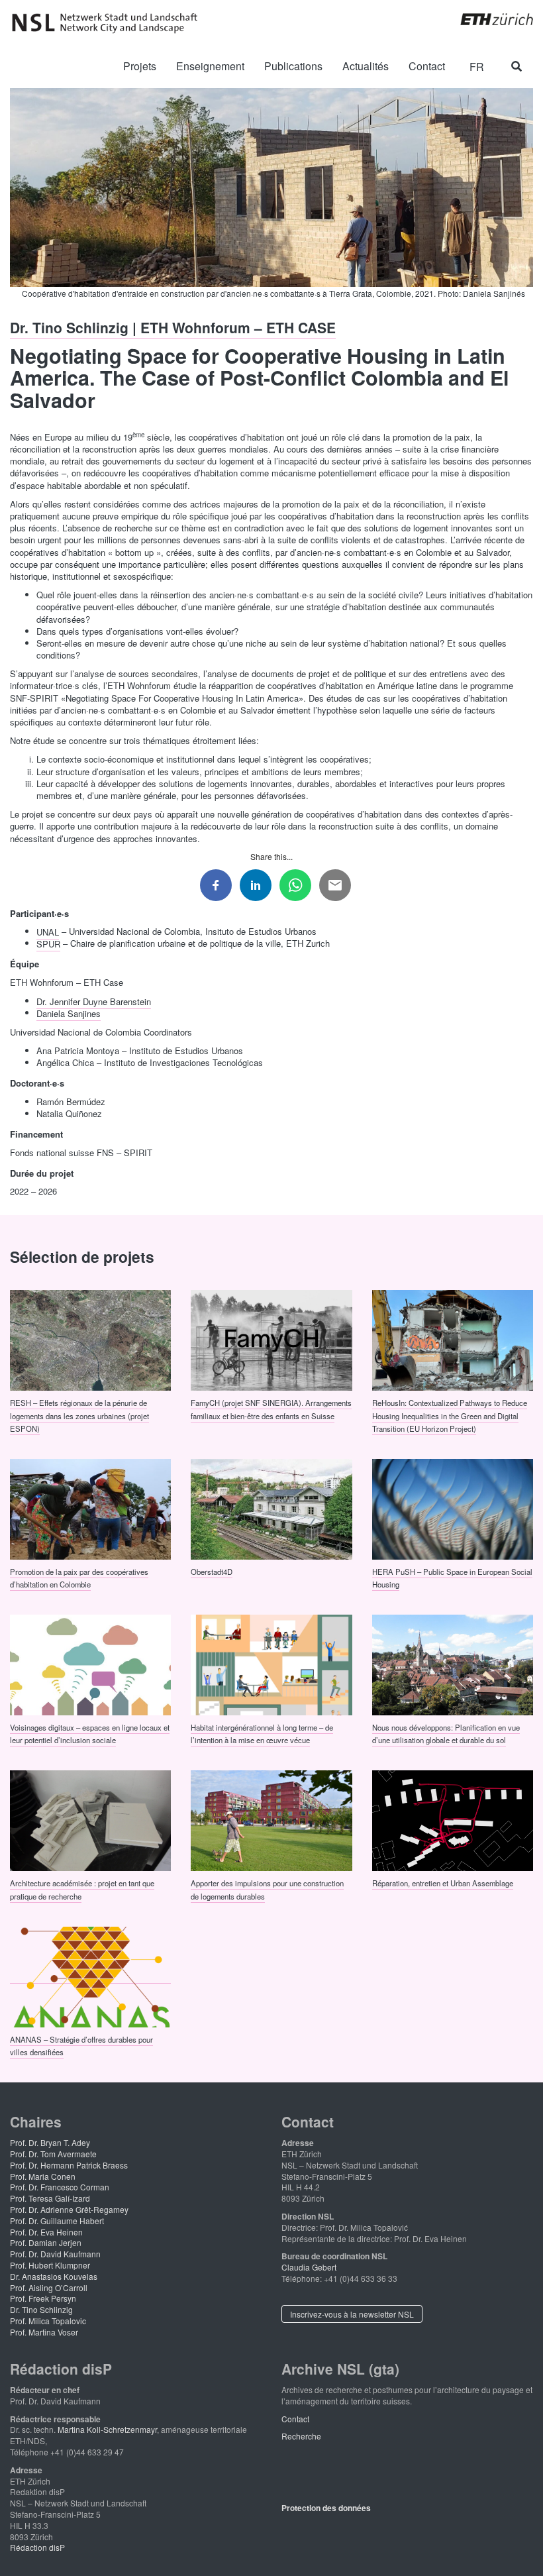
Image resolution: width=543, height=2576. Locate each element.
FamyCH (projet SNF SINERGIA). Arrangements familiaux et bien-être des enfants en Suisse (271, 1409)
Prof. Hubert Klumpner (50, 2265)
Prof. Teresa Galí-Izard (50, 2198)
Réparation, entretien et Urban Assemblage (443, 1883)
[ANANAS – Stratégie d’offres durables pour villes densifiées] (90, 1976)
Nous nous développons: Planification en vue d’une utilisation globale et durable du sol (446, 1734)
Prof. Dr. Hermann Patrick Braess (69, 2165)
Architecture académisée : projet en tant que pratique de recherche (82, 1889)
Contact (295, 2419)
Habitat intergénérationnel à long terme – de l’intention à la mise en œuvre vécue (262, 1734)
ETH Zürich (486, 19)
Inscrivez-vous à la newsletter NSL (352, 2314)
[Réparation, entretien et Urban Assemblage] (453, 1819)
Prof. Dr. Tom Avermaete (53, 2154)
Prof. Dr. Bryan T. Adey (50, 2142)
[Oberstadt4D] (271, 1508)
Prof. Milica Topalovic (48, 2321)
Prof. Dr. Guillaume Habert (57, 2221)
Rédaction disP (37, 2547)
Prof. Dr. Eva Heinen (46, 2232)
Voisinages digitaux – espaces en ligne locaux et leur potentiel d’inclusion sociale (90, 1734)
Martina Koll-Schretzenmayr (107, 2429)
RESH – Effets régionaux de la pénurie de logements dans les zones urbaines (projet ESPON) (79, 1416)
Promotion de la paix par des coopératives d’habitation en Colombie (79, 1577)
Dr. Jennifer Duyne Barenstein (94, 1001)
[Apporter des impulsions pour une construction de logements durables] (271, 1819)
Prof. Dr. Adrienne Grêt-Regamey (69, 2209)
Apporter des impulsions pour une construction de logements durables (267, 1889)
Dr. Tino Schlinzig (41, 2309)
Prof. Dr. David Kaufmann (55, 2254)
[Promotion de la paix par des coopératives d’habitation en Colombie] (90, 1508)
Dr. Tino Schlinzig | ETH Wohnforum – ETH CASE (173, 327)
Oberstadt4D (212, 1571)
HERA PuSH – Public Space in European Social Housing (452, 1577)
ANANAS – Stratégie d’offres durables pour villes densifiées (81, 2045)
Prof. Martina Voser (44, 2332)
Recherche (301, 2436)
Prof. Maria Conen (43, 2176)
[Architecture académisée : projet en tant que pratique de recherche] (90, 1819)
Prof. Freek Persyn (43, 2298)
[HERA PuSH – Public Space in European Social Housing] (453, 1508)
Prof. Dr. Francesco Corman (60, 2187)
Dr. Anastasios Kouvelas (54, 2276)
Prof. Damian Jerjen (46, 2242)
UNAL (48, 931)
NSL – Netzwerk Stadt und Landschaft (109, 23)
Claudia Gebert (309, 2267)
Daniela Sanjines (69, 1013)
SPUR (48, 943)
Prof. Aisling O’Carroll (49, 2287)
